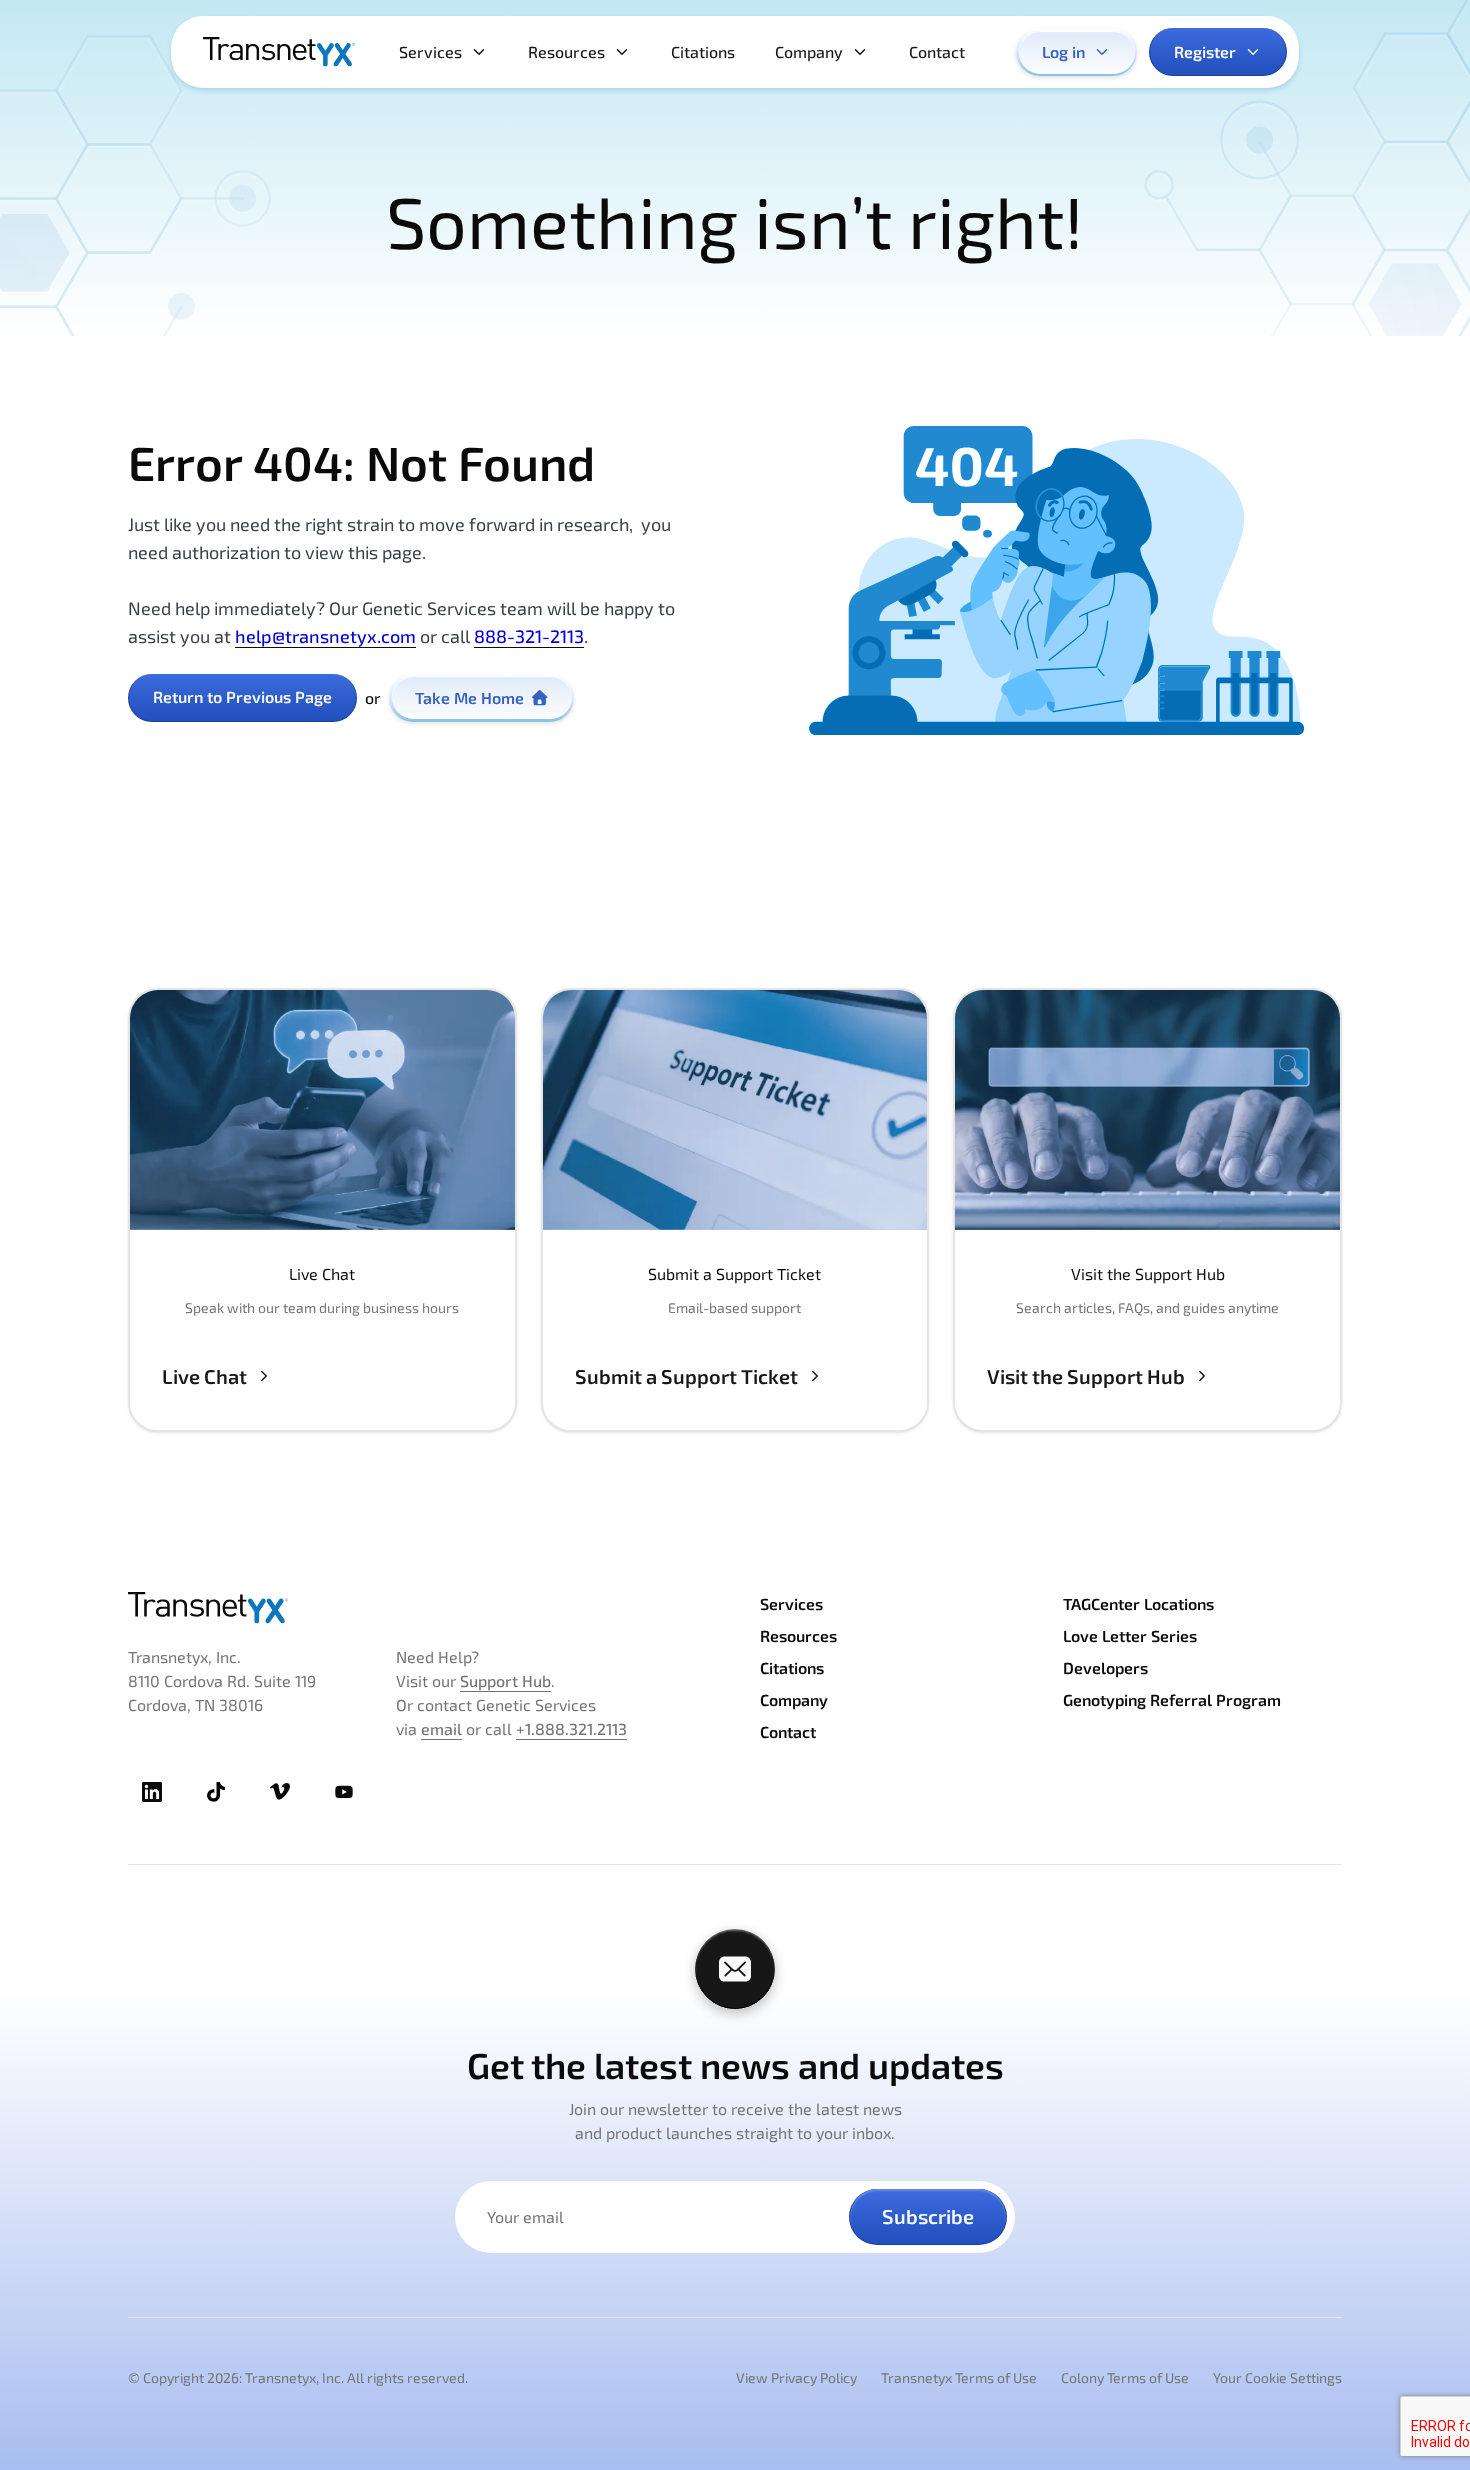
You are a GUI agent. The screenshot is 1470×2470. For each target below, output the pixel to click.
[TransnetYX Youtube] (344, 1792)
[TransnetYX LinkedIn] (152, 1792)
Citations (703, 51)
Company (809, 51)
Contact (937, 51)
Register (1205, 51)
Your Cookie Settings (1277, 2377)
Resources (566, 51)
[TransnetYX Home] (279, 52)
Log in (1063, 51)
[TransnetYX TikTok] (216, 1792)
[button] (322, 1210)
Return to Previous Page (242, 696)
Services (430, 51)
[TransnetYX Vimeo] (280, 1792)
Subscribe (928, 2216)
